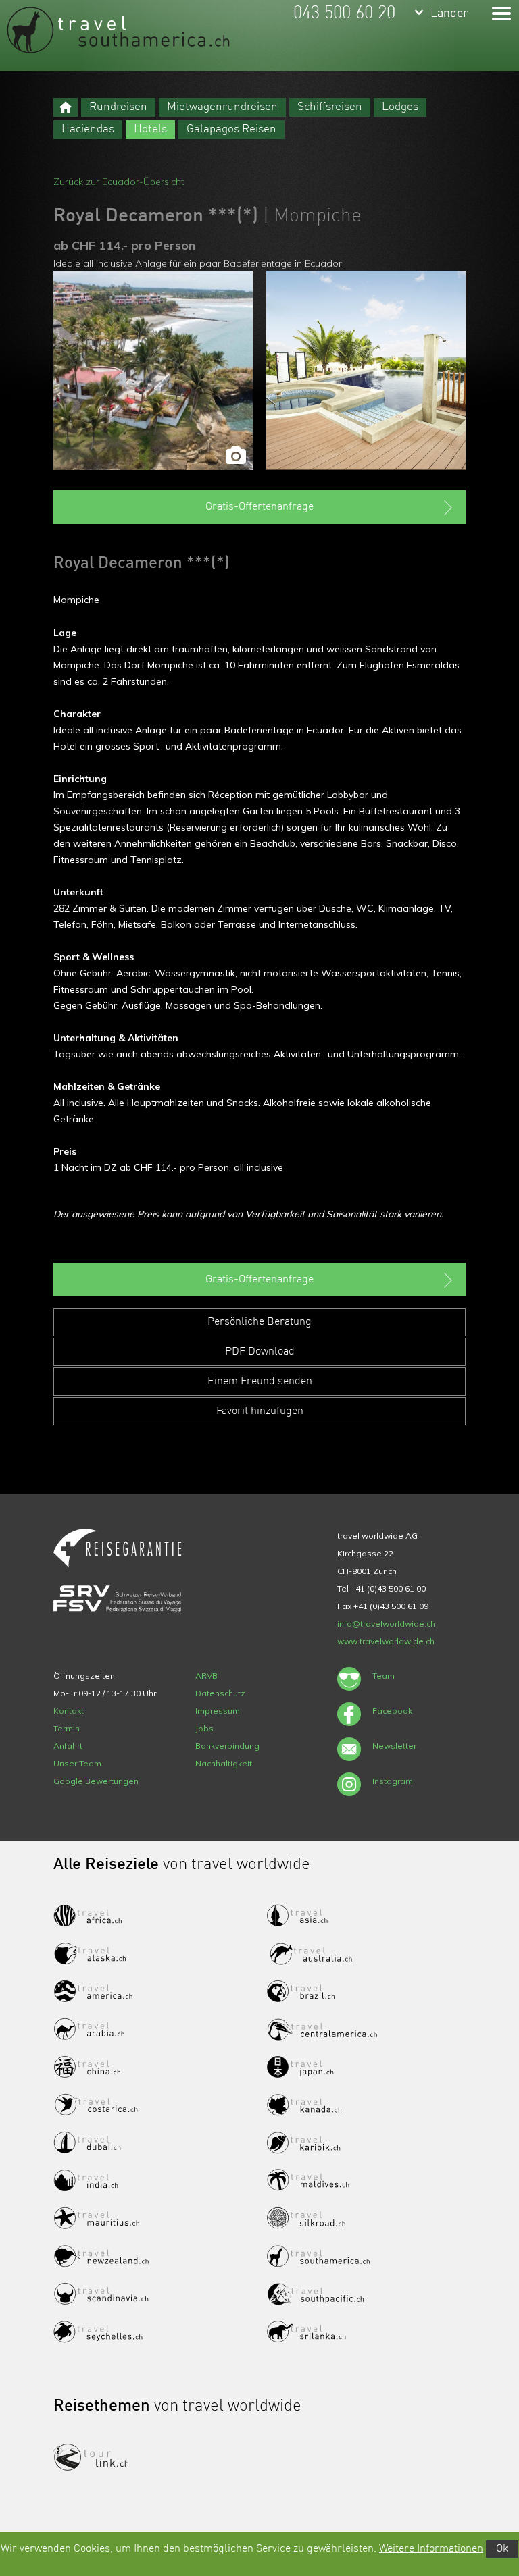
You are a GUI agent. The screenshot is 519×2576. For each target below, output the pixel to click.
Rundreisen (118, 107)
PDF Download (260, 1352)
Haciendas (88, 129)
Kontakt (69, 1711)
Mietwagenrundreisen (222, 107)
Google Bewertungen (96, 1781)
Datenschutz (220, 1693)
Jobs (204, 1728)
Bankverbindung (227, 1746)
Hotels (150, 129)
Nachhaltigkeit (224, 1763)
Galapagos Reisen (231, 129)
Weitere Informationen (431, 2549)
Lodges (400, 107)
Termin (67, 1728)
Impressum (218, 1711)
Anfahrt (68, 1746)
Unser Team (77, 1763)
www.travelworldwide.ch (386, 1641)
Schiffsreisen (330, 107)
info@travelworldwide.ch (386, 1624)
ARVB (206, 1676)
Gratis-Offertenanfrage (259, 507)
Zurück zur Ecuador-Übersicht (119, 182)
